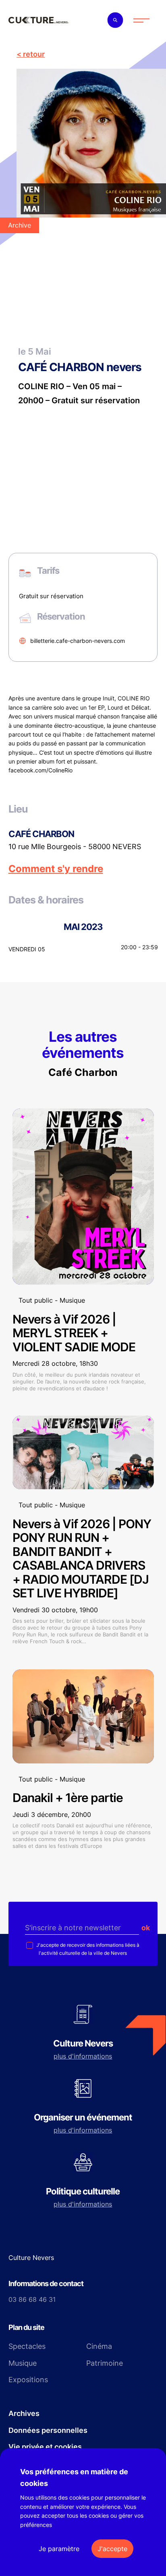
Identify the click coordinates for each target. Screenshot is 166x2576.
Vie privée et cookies (45, 2447)
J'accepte (112, 2549)
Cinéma (99, 2346)
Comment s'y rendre (56, 869)
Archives (24, 2413)
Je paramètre (59, 2549)
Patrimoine (105, 2363)
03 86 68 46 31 (32, 2299)
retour (34, 54)
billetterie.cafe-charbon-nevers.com (78, 641)
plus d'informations (83, 2056)
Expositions (28, 2380)
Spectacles (27, 2346)
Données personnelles (48, 2430)
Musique (23, 2363)
